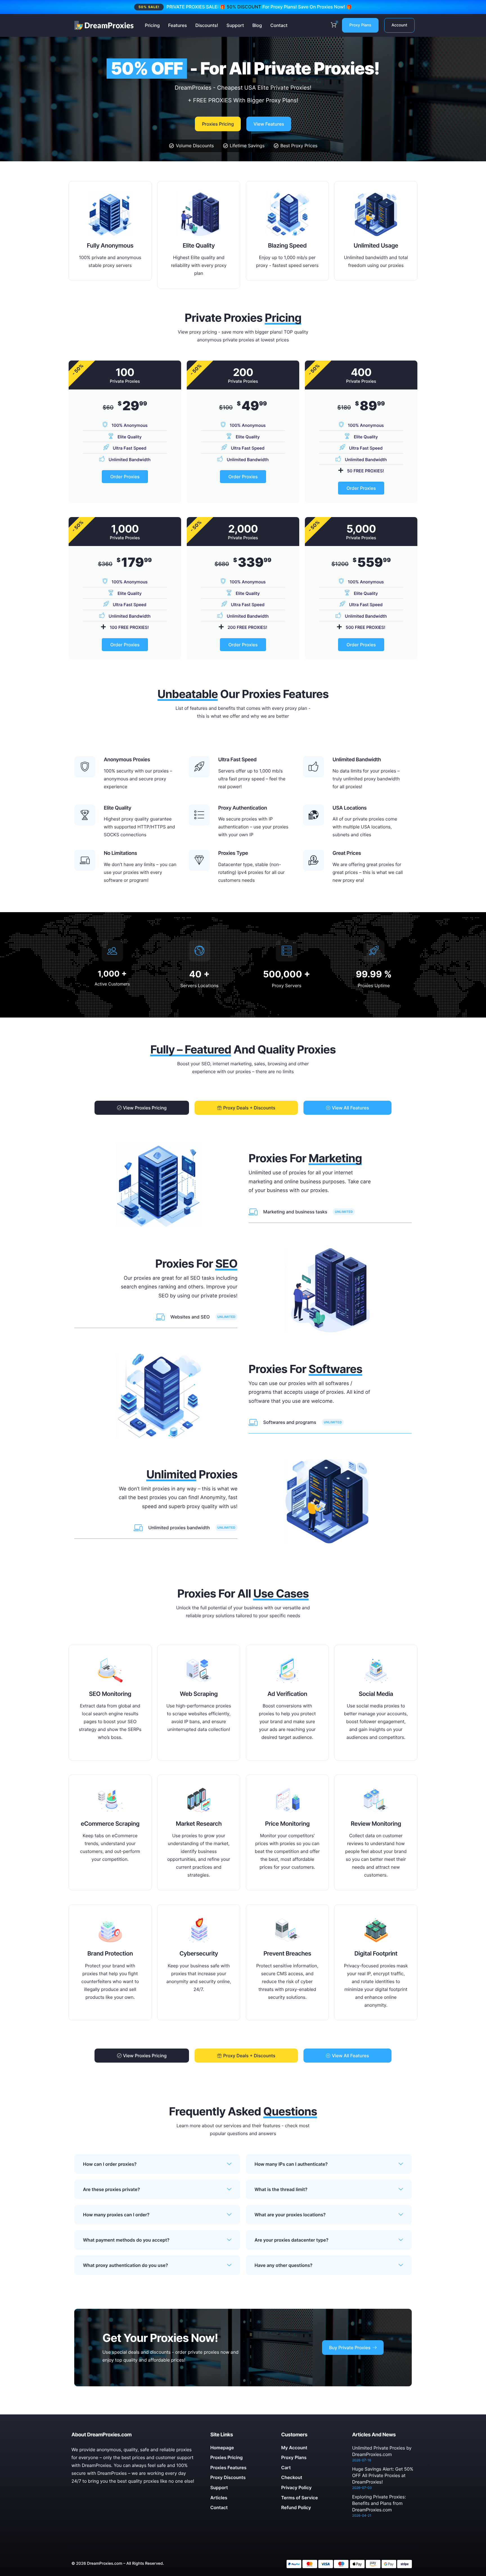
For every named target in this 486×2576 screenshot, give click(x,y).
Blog (257, 25)
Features (178, 25)
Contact (279, 25)
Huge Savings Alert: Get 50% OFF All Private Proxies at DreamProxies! (383, 2475)
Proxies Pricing (218, 124)
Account (399, 25)
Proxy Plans (360, 25)
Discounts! (207, 25)
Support (235, 25)
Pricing (152, 25)
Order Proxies (125, 477)
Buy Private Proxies (350, 2348)
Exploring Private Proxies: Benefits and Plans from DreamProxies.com (379, 2503)
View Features (269, 124)
